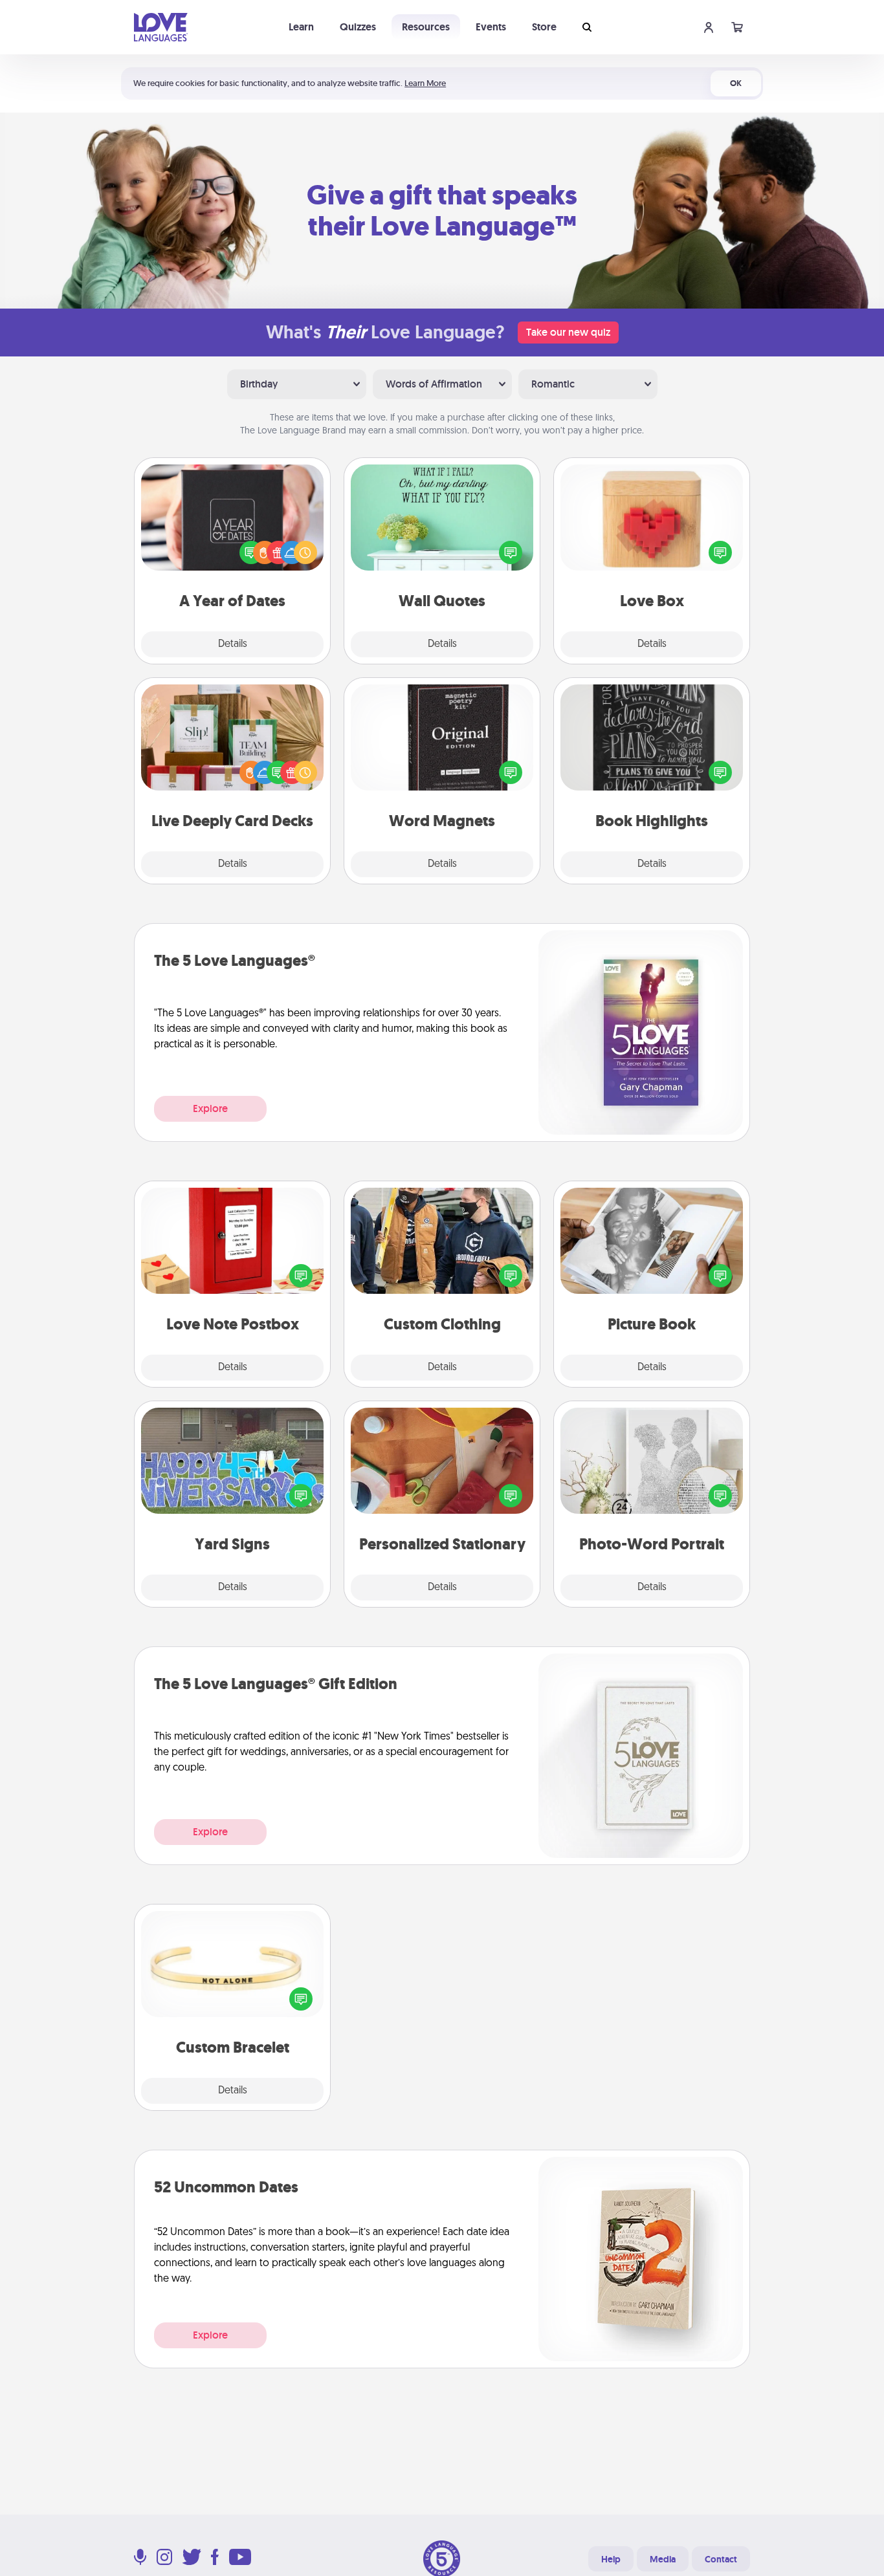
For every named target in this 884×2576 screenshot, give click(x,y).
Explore (210, 1108)
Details (233, 644)
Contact (721, 2559)
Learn (301, 27)
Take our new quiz (568, 332)
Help (611, 2559)
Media (663, 2559)
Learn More (425, 83)
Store (544, 27)
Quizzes (358, 27)
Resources (426, 27)
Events (491, 27)
